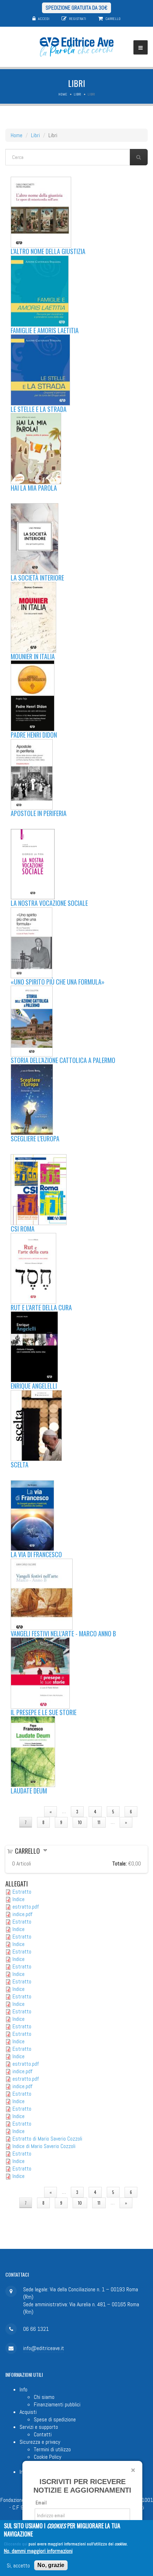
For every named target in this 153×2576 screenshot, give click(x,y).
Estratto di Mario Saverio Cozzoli (47, 2139)
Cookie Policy (48, 2457)
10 (80, 1822)
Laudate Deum (29, 1791)
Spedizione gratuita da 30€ (76, 8)
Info (23, 2389)
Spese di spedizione (55, 2419)
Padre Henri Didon (34, 735)
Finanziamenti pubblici (57, 2404)
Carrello (113, 19)
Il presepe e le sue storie (44, 1712)
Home (63, 94)
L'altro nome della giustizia (48, 251)
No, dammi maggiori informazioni (38, 2551)
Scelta (20, 1465)
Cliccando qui (16, 2544)
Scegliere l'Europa (35, 1139)
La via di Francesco (36, 1554)
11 (99, 1822)
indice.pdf (22, 1914)
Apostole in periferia (39, 813)
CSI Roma (23, 1229)
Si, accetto (18, 2565)
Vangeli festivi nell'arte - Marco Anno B (63, 1633)
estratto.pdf (26, 1907)
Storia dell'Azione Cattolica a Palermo (63, 1060)
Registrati (78, 19)
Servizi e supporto (39, 2427)
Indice (19, 1899)
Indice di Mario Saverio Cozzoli (44, 2146)
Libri (77, 94)
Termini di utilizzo (52, 2449)
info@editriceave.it (44, 2348)
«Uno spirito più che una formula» (58, 982)
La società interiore (37, 578)
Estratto (22, 1892)
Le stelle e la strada (39, 409)
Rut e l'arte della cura (41, 1307)
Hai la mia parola (34, 488)
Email (41, 2503)
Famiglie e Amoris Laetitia (45, 330)
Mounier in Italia (33, 656)
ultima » (76, 1833)
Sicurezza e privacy (40, 2442)
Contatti (43, 2434)
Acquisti (28, 2412)
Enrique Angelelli (34, 1386)
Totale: (120, 1863)
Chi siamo (44, 2397)
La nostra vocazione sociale (49, 903)
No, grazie (51, 2565)
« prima (27, 1811)
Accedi (44, 19)
